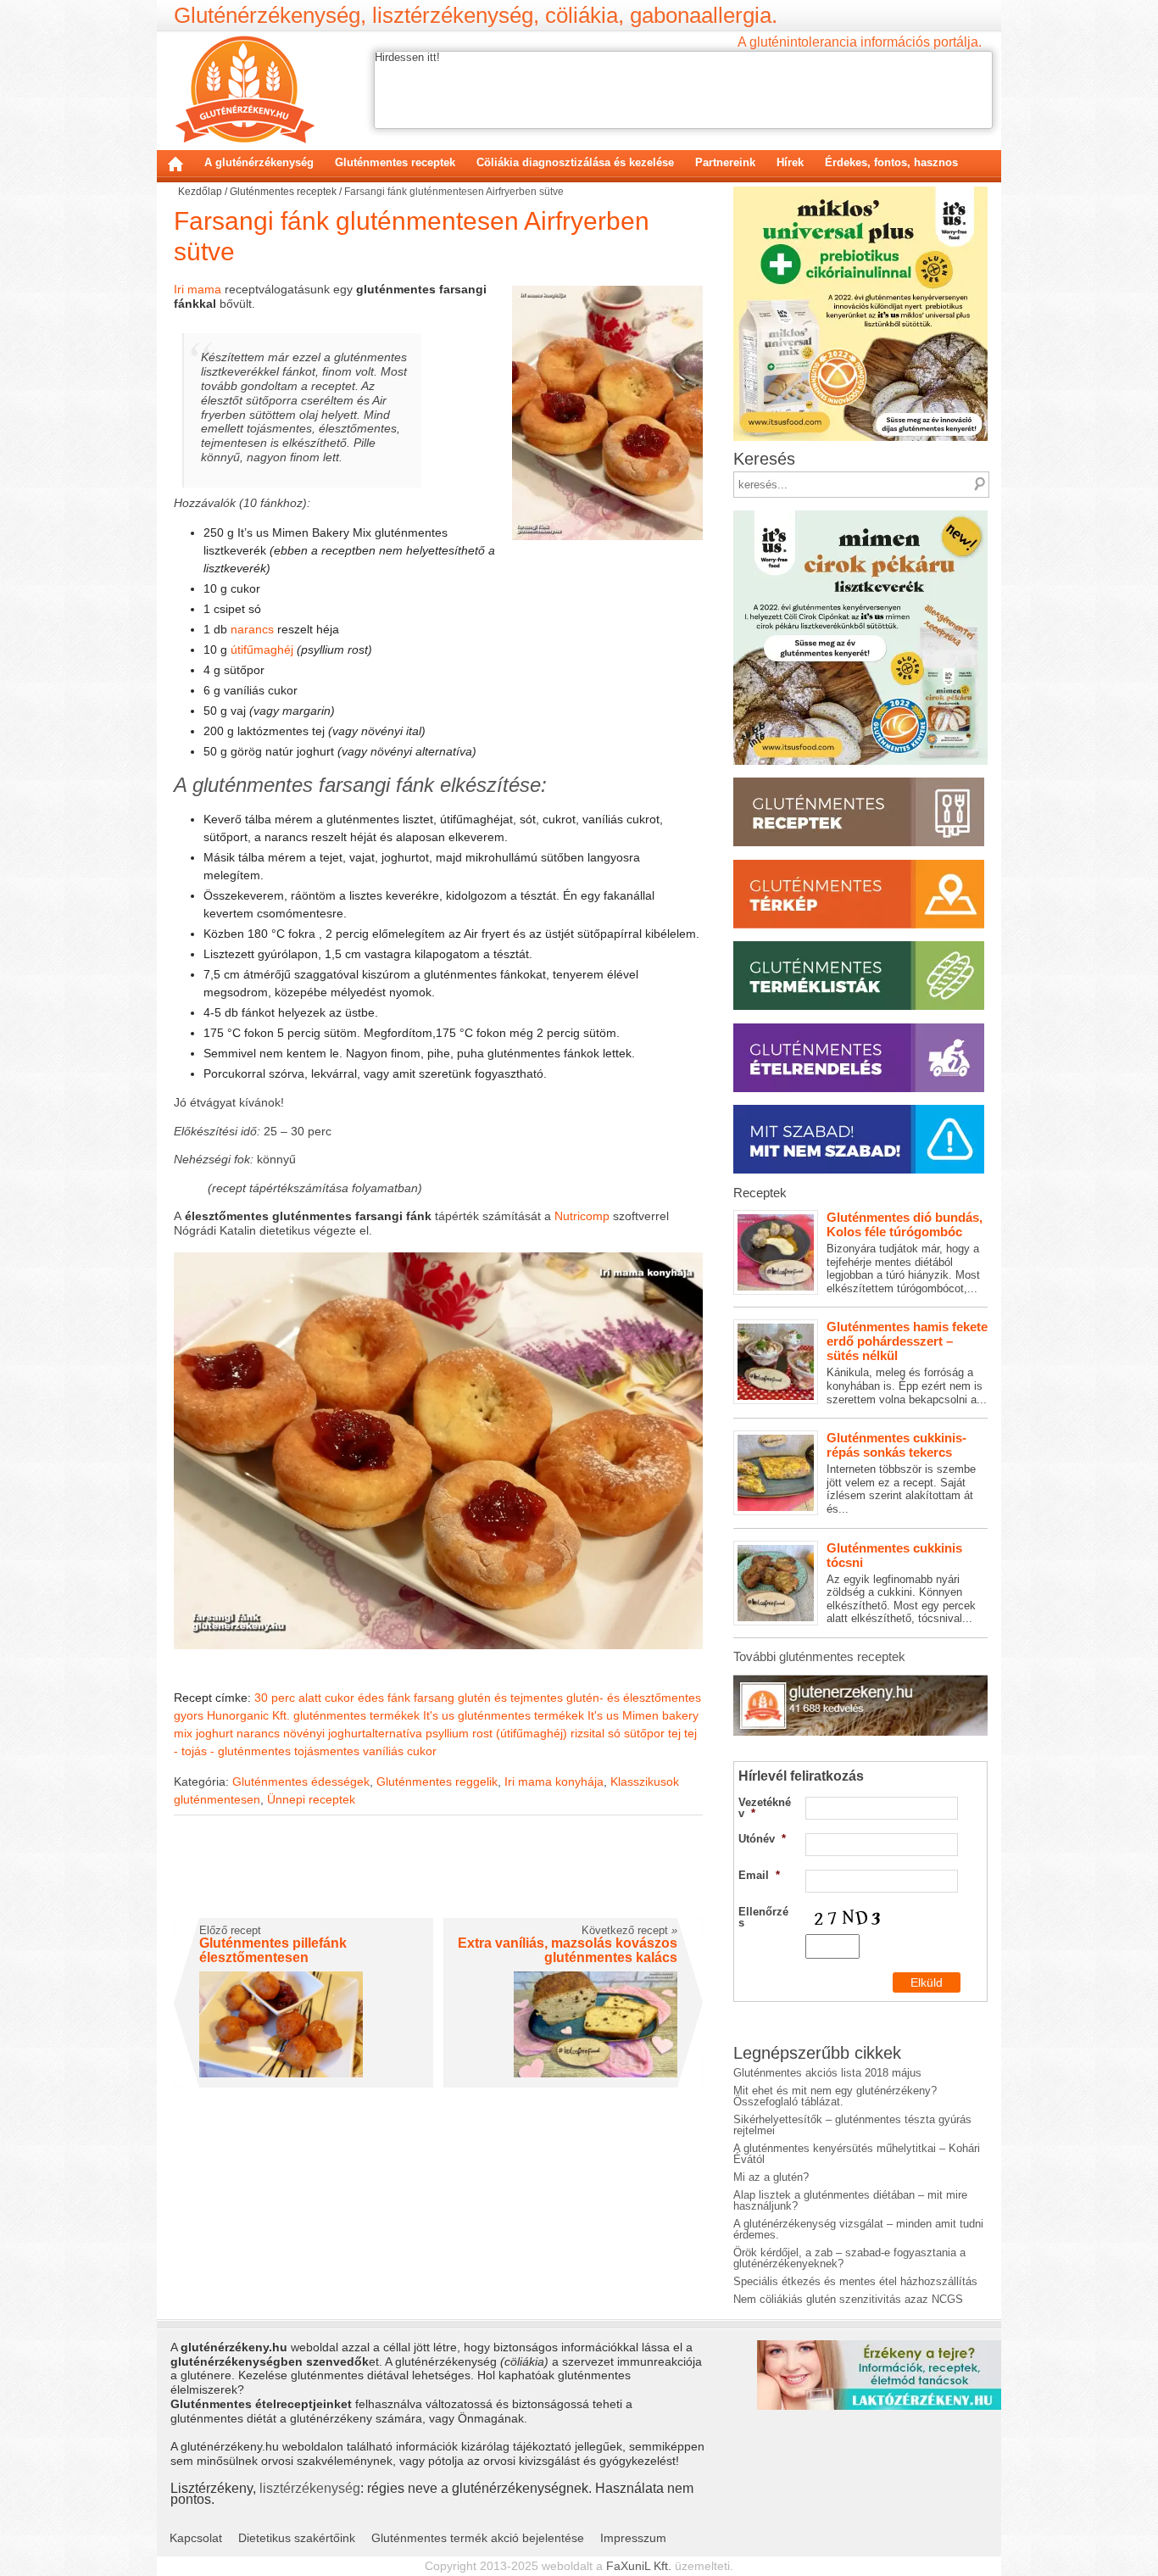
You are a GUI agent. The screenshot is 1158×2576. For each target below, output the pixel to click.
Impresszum (633, 2538)
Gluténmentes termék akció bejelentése (478, 2538)
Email (759, 1875)
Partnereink (725, 162)
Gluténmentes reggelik (437, 1781)
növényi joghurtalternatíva (353, 1733)
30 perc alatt (288, 1698)
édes (371, 1698)
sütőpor (644, 1733)
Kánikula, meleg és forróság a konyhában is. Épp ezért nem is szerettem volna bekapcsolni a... (907, 1362)
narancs (252, 629)
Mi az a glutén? (771, 2177)
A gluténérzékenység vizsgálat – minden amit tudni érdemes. (858, 2229)
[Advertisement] (438, 1878)
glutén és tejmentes (510, 1698)
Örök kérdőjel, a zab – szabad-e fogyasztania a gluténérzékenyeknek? (849, 2258)
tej (674, 1733)
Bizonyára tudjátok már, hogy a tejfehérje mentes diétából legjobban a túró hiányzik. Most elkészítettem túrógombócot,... (905, 1252)
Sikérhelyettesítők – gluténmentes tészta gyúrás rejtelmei (852, 2125)
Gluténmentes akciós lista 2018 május (827, 2073)
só (614, 1733)
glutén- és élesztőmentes (634, 1698)
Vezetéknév (765, 1808)
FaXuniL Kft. (639, 2566)
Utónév (762, 1839)
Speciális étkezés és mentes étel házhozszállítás (855, 2281)
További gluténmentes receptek (819, 1656)
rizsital (587, 1733)
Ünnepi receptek (311, 1799)
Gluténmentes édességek (301, 1781)
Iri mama (198, 289)
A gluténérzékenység (259, 162)
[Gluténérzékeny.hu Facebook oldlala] (860, 1681)
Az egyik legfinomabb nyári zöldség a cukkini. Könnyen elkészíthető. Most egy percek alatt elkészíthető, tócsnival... (901, 1583)
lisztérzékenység (310, 2488)
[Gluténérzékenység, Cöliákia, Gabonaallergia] (245, 89)
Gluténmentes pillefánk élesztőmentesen (273, 1951)
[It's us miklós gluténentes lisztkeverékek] (860, 192)
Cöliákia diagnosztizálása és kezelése (575, 162)
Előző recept (230, 1930)
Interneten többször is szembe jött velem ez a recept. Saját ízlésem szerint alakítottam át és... (901, 1473)
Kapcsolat (196, 2538)
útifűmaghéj (262, 650)
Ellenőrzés (763, 1917)
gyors (189, 1715)
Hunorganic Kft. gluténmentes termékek (313, 1715)
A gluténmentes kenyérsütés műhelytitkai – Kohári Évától (857, 2154)
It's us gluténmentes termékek (504, 1715)
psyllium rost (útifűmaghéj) (496, 1733)
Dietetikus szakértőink (297, 2538)
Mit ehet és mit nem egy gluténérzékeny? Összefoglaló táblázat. (835, 2096)
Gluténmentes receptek (395, 162)
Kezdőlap (175, 164)
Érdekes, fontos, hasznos (891, 162)
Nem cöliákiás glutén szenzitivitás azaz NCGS (848, 2299)
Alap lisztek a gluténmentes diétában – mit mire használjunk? (850, 2200)
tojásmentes (327, 1751)
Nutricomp (582, 1216)
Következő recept (629, 1930)
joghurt (214, 1733)
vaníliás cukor (400, 1751)
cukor (340, 1698)
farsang (434, 1698)
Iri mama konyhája (554, 1781)
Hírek (790, 162)
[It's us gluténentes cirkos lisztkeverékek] (860, 516)
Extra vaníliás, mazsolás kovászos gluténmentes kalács (568, 1951)
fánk (399, 1698)
